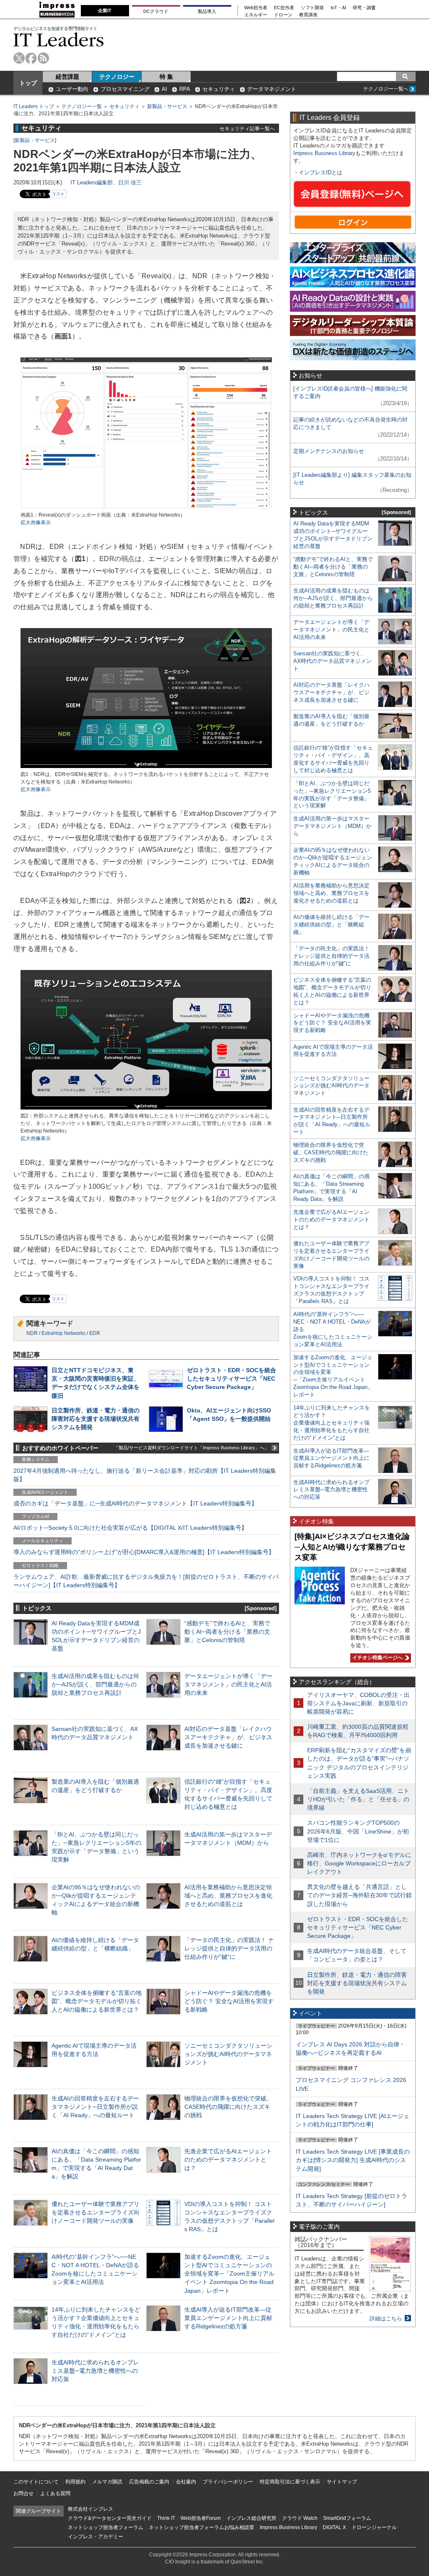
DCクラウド (156, 11)
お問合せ (23, 2493)
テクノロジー (117, 77)
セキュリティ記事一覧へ (247, 128)
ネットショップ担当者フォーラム (106, 2527)
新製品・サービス (167, 106)
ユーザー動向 (72, 89)
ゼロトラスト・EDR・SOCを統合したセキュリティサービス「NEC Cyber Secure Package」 (231, 1379)
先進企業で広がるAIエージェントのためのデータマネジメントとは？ (228, 2160)
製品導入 (207, 11)
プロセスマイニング (125, 89)
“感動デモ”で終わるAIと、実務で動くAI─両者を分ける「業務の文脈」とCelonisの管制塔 (227, 1632)
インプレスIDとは (320, 172)
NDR (32, 1333)
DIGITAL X (334, 2527)
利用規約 (75, 2482)
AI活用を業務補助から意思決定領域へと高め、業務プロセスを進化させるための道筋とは (228, 1896)
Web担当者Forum (201, 2518)
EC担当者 (284, 8)
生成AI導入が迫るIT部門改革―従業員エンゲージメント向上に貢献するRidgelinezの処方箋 (228, 2318)
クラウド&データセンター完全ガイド (110, 2518)
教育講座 (308, 15)
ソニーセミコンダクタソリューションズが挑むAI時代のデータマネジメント (228, 2054)
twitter (19, 58)
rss (43, 58)
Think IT (166, 2518)
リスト (58, 194)
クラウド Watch (300, 2518)
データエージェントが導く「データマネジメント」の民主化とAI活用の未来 (228, 1684)
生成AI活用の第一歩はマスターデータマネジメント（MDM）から (332, 826)
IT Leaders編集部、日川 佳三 (106, 182)
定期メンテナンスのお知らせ (329, 451)
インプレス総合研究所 (251, 2518)
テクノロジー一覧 (82, 106)
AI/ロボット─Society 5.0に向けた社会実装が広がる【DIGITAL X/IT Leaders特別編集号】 (130, 1528)
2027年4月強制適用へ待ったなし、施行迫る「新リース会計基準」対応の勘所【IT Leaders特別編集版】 (145, 1475)
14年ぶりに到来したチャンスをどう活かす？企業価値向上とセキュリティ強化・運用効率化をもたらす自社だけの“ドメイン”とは (332, 1423)
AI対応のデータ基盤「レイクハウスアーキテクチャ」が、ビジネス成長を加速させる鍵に (228, 1737)
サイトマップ (342, 2482)
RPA (185, 89)
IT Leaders (59, 40)
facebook (31, 58)
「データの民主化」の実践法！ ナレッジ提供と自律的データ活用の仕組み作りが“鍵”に (229, 1948)
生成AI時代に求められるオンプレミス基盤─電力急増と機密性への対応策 (95, 2371)
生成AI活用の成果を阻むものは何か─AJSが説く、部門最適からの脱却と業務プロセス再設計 (95, 1684)
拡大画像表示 (36, 522)
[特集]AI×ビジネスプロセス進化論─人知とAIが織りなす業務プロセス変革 (352, 1547)
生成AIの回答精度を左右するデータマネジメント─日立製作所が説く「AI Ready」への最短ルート (95, 2107)
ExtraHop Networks (63, 1333)
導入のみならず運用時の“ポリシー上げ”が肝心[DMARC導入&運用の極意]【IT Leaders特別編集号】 (144, 1552)
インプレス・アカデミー (96, 2537)
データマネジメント (272, 89)
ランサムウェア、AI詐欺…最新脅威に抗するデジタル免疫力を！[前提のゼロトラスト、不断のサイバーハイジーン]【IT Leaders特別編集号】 (146, 1581)
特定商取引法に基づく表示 (290, 2482)
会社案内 (186, 2482)
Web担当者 (256, 8)
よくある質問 (55, 2493)
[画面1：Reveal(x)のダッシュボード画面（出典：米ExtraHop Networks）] (146, 508)
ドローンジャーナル (374, 2527)
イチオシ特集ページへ (376, 1658)
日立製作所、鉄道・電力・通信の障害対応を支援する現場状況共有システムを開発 (96, 1419)
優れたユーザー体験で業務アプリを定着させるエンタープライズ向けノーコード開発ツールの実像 (96, 2212)
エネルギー (256, 15)
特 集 (166, 77)
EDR (95, 1333)
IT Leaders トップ (34, 106)
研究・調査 (364, 8)
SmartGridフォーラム (347, 2518)
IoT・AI (338, 8)
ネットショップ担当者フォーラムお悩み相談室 (202, 2527)
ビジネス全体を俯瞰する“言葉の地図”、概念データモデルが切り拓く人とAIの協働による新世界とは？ (97, 2001)
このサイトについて (36, 2482)
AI (164, 89)
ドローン (283, 15)
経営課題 (67, 77)
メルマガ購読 (107, 2482)
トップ (28, 83)
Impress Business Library (324, 153)
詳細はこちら (386, 2319)
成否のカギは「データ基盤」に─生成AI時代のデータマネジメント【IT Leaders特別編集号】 (135, 1503)
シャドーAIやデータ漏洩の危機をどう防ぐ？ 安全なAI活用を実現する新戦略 (229, 2001)
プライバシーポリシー (228, 2482)
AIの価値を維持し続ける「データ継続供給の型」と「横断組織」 (331, 925)
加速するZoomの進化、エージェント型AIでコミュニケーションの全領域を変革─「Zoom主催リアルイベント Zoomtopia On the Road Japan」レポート (229, 2274)
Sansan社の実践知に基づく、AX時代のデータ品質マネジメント (332, 661)
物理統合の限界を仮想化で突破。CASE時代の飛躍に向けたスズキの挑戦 (228, 2107)
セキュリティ (219, 89)
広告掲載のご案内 (149, 2482)
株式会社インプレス (90, 2509)
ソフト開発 (312, 8)
